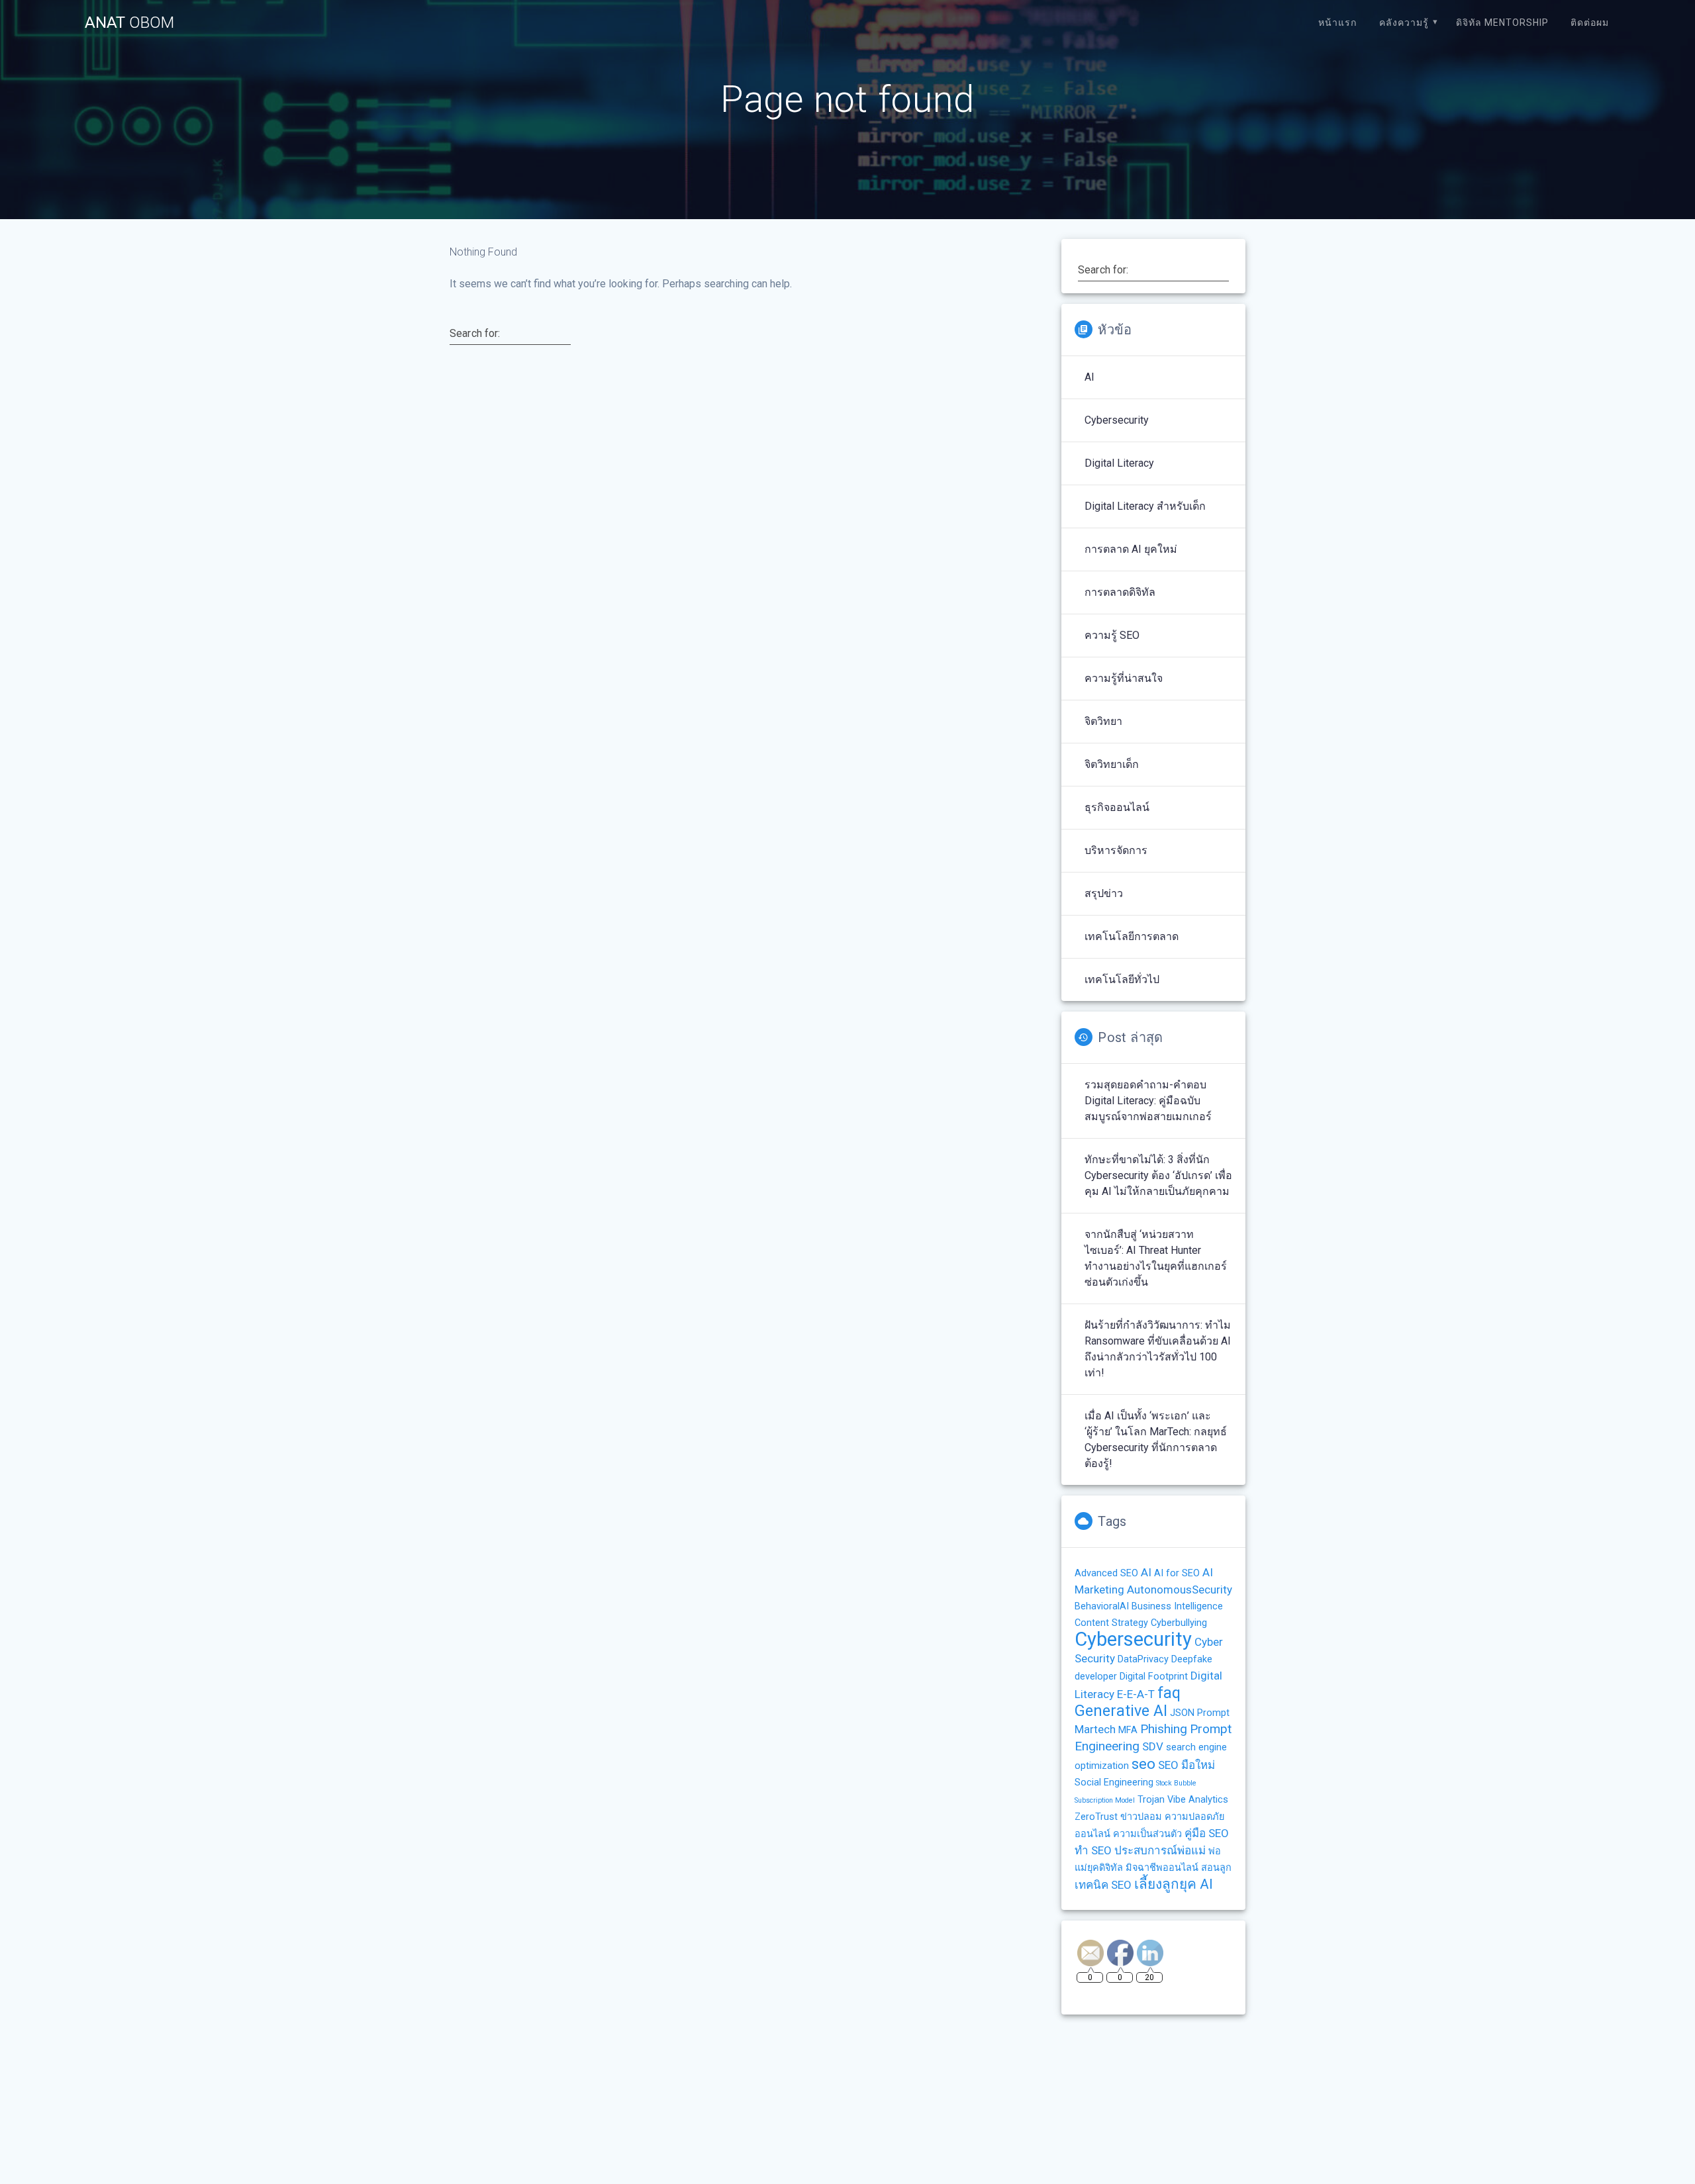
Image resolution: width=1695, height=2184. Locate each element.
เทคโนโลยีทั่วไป (1122, 979)
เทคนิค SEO (1103, 1885)
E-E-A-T (1136, 1694)
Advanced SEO (1106, 1573)
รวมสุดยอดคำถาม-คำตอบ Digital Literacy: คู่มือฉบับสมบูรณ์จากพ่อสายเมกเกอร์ (1148, 1101)
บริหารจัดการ (1116, 850)
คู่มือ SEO (1207, 1833)
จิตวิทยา (1103, 721)
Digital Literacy (1119, 463)
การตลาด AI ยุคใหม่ (1131, 549)
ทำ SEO (1093, 1850)
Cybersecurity (1117, 420)
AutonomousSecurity (1180, 1590)
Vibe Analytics (1198, 1800)
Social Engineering (1114, 1782)
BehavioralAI (1102, 1606)
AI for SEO (1177, 1573)
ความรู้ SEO (1112, 635)
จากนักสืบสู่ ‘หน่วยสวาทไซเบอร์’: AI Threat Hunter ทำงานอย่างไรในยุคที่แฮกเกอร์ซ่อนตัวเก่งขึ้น (1156, 1258)
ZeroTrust (1096, 1817)
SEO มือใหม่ (1186, 1765)
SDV (1153, 1746)
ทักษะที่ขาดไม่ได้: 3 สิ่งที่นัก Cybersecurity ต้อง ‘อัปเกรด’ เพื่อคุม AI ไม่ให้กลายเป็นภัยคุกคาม (1158, 1175)
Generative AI (1121, 1711)
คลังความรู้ (1404, 23)
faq (1169, 1693)
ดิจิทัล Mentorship (1502, 23)
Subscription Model (1105, 1800)
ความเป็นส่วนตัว (1147, 1834)
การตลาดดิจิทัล (1120, 592)
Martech (1095, 1729)
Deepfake (1192, 1659)
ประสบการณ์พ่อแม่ (1160, 1850)
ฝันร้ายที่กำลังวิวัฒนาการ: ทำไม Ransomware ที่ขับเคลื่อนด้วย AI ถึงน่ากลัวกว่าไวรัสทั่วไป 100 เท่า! (1158, 1349)
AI (1090, 377)
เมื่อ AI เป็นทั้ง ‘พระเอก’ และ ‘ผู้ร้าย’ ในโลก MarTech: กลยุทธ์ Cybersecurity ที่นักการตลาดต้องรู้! (1156, 1440)
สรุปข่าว (1104, 893)
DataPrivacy (1143, 1659)
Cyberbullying (1179, 1623)
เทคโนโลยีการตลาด (1132, 936)
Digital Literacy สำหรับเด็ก (1145, 506)
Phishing (1164, 1729)
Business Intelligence (1177, 1606)
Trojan (1151, 1800)
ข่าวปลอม (1141, 1817)
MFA (1128, 1730)
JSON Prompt (1200, 1713)
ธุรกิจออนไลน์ (1117, 807)
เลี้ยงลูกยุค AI (1174, 1884)
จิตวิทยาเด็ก (1112, 764)
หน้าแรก (1337, 23)
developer (1096, 1677)
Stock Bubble (1176, 1783)
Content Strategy (1111, 1623)
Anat (129, 23)
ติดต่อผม (1590, 23)
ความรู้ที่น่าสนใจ (1124, 678)
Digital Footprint (1154, 1677)
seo (1143, 1764)
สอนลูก (1216, 1868)
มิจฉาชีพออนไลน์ (1162, 1868)
